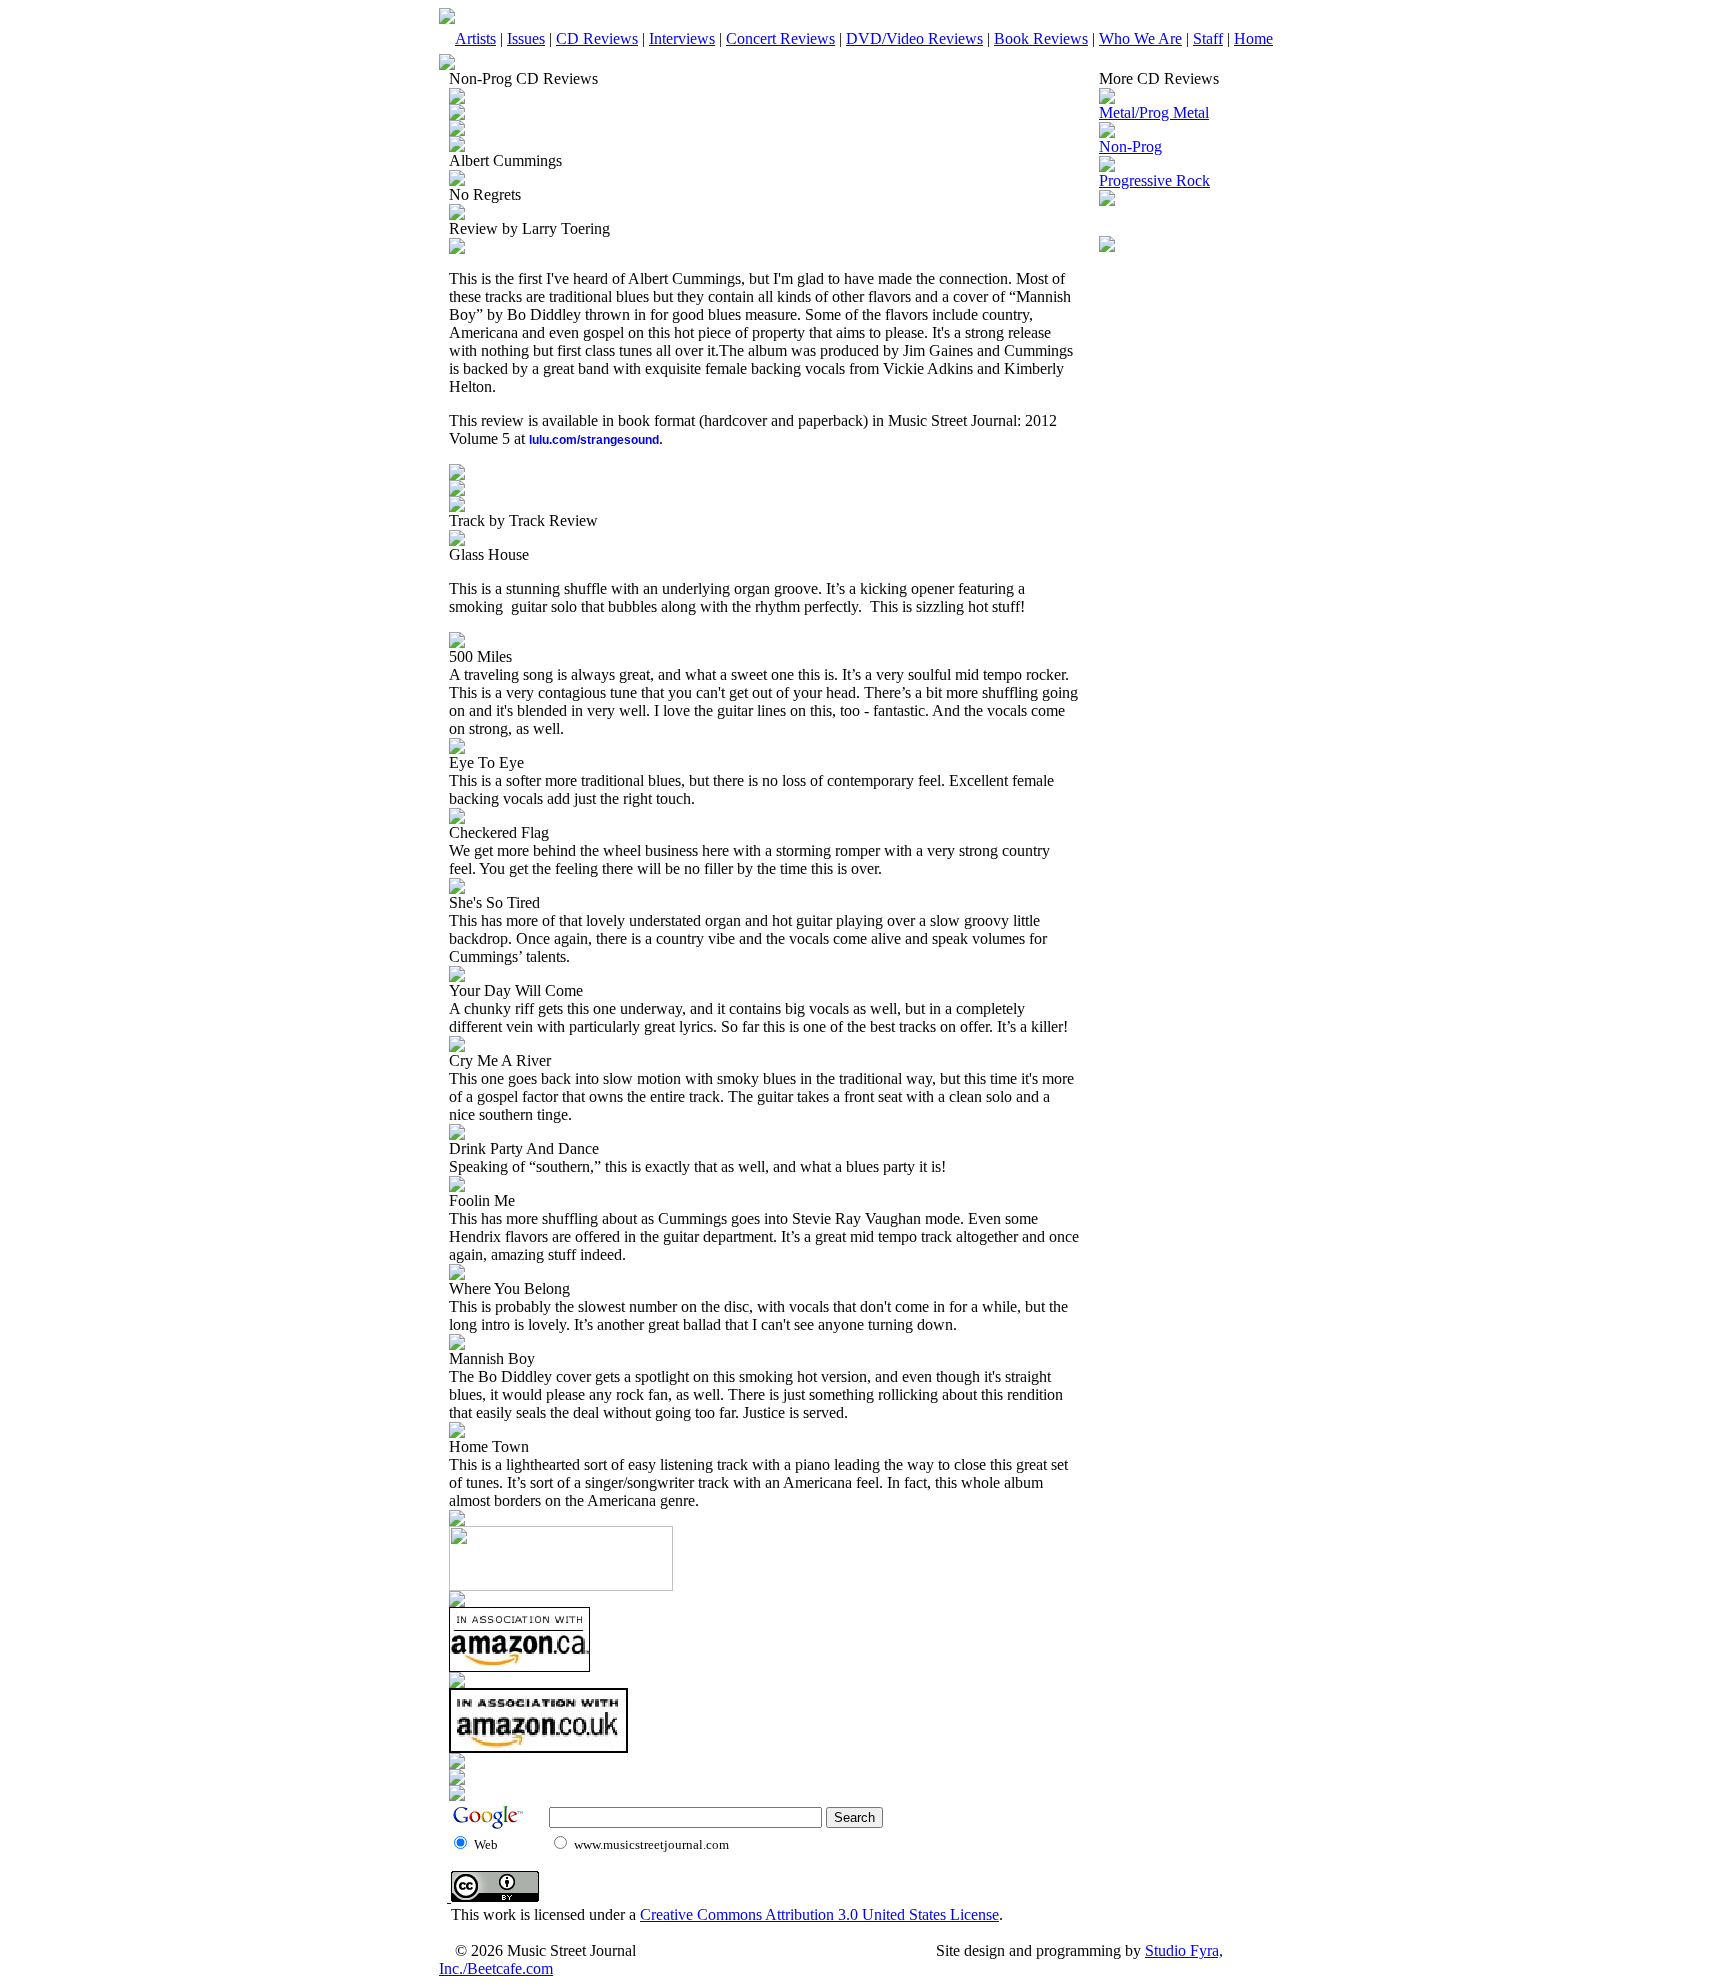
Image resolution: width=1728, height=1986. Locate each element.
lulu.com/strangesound (594, 440)
